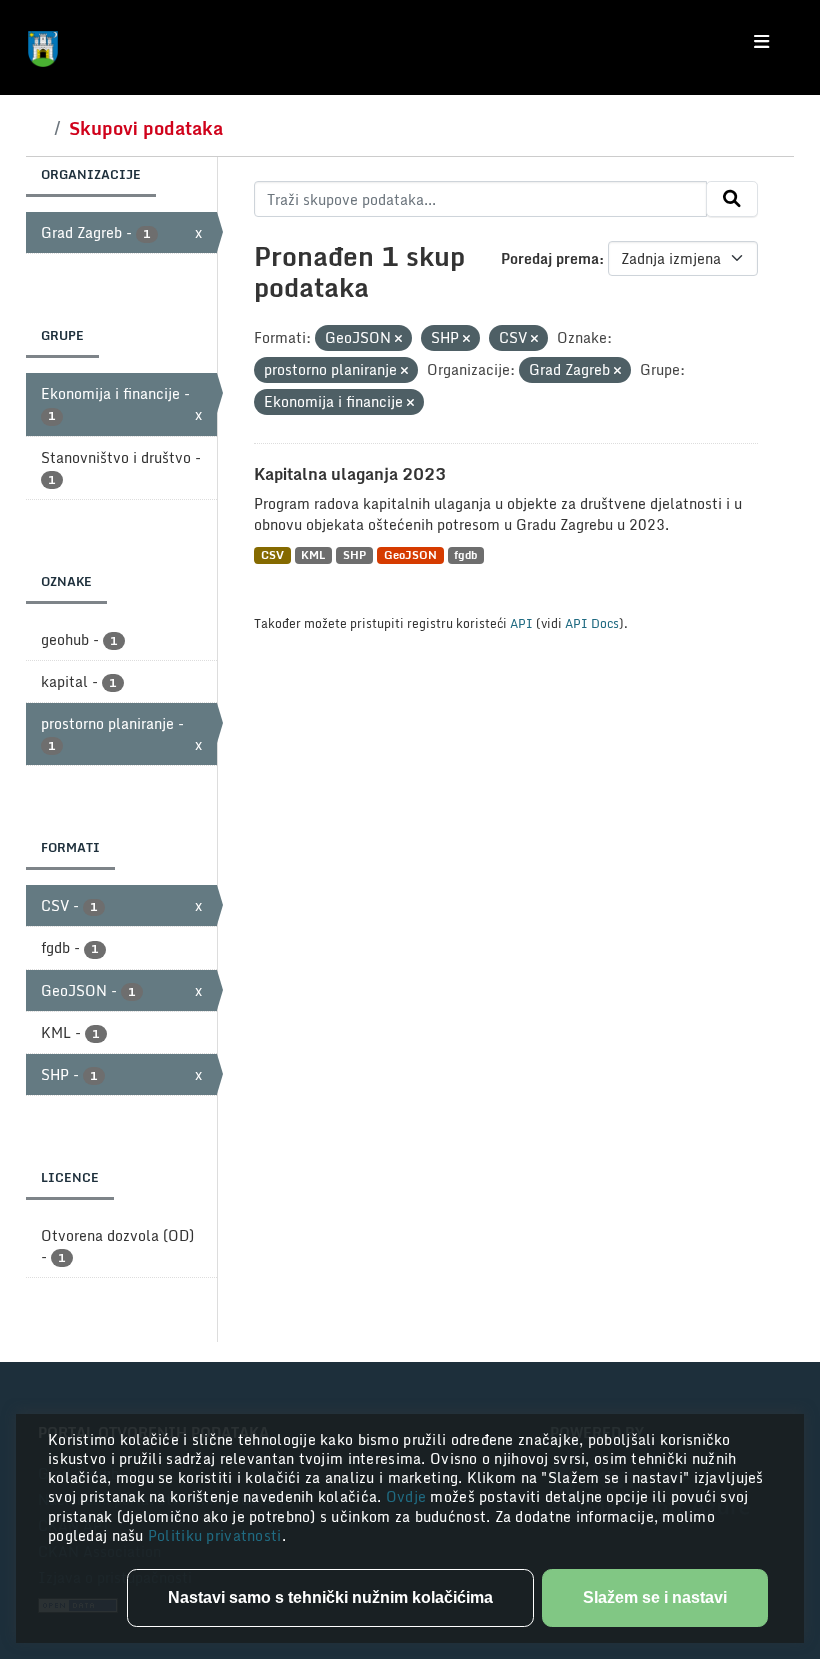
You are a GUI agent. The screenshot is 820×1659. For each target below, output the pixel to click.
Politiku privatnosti (215, 1535)
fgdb (465, 555)
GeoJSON (410, 555)
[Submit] (732, 199)
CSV (272, 555)
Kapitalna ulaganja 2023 (350, 474)
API (521, 623)
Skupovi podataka (146, 128)
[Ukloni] (398, 339)
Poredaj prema (550, 258)
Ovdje (408, 1496)
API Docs (592, 623)
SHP (354, 555)
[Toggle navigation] (761, 42)
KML (313, 555)
